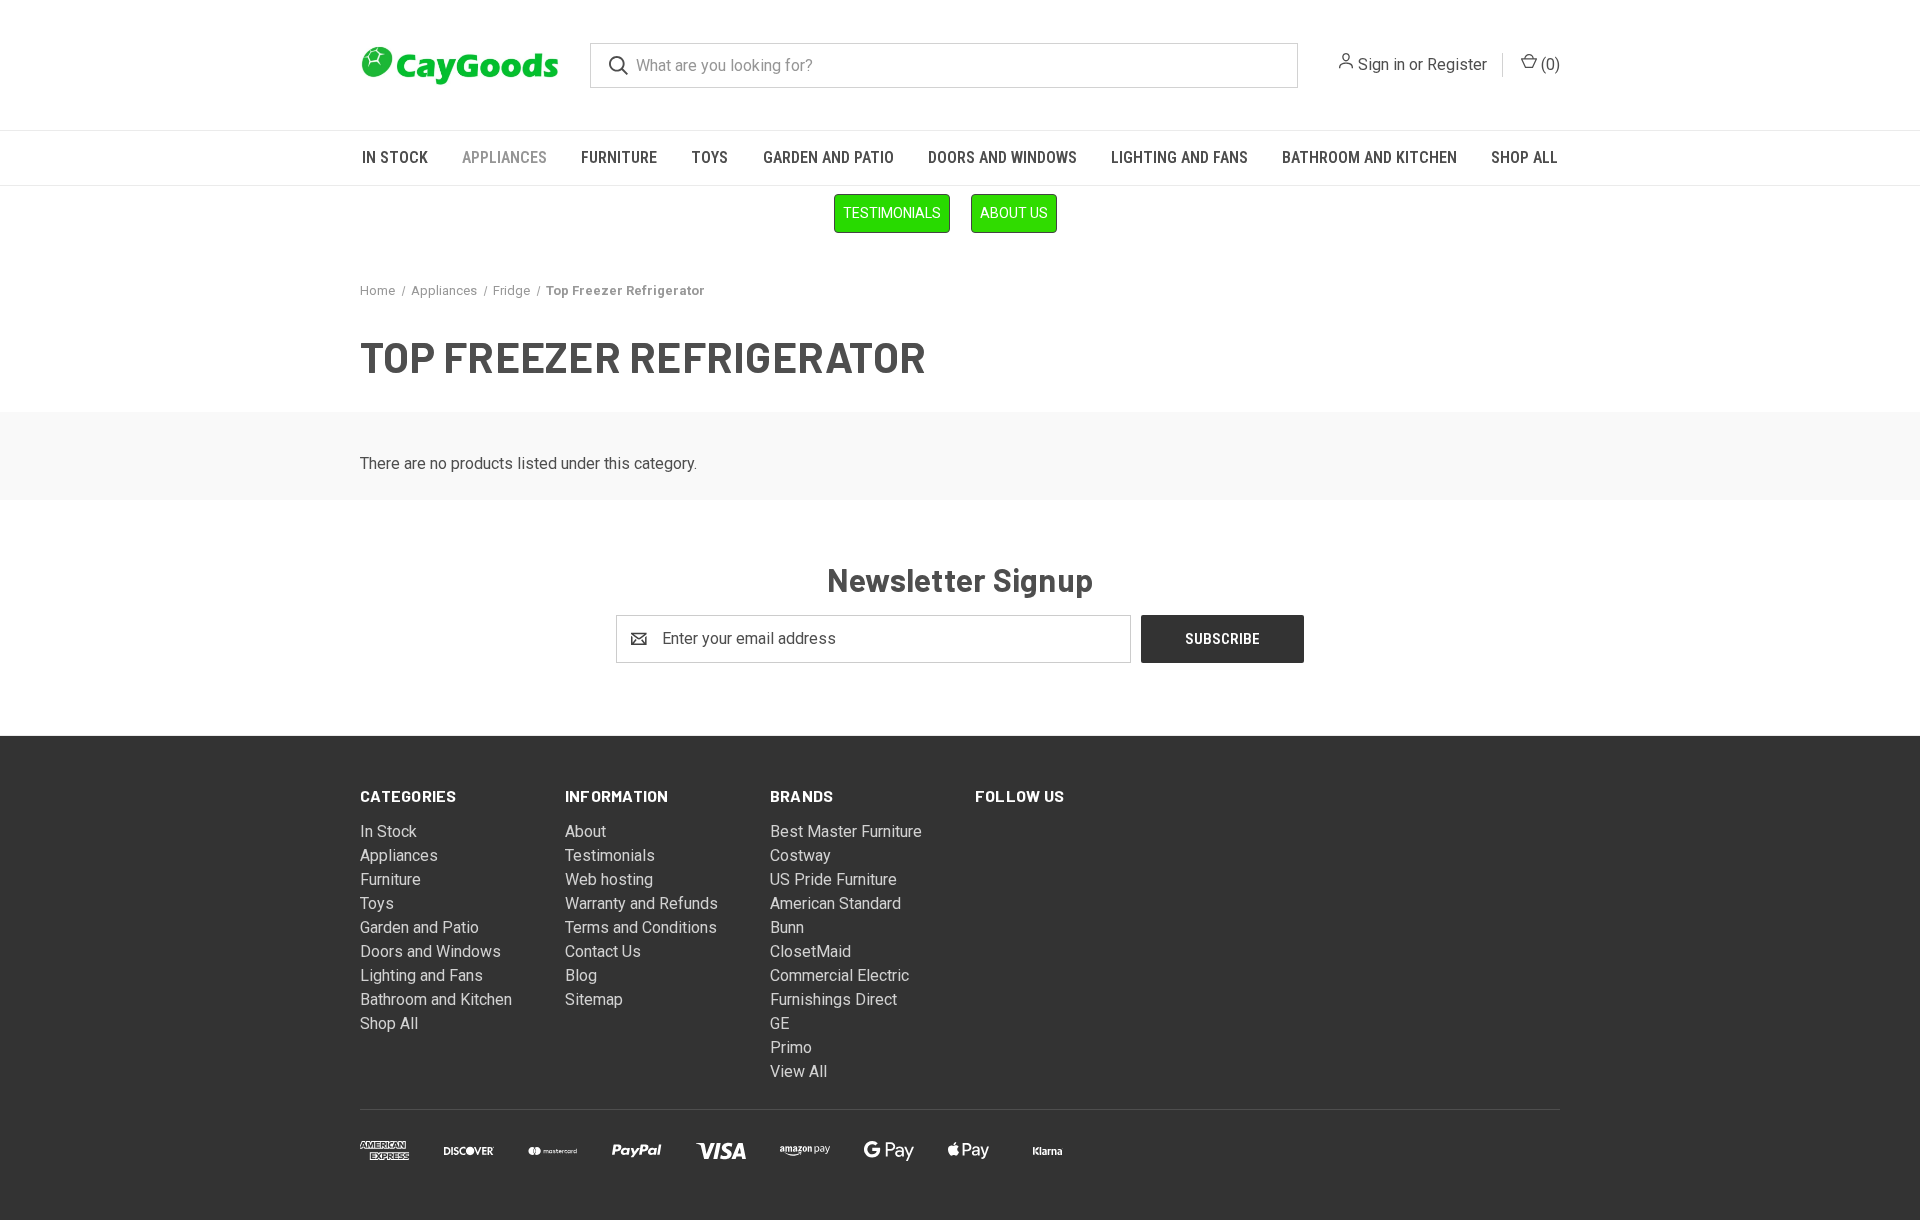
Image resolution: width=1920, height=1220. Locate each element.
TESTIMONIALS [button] (892, 213)
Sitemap (594, 999)
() (1548, 64)
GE (779, 1023)
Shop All (1524, 157)
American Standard (835, 903)
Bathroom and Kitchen (1369, 157)
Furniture (619, 157)
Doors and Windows (1002, 157)
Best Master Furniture (846, 831)
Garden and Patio (828, 157)
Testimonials (610, 855)
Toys (709, 157)
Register (1457, 64)
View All (798, 1071)
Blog (581, 975)
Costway (800, 855)
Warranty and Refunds (641, 903)
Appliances (504, 157)
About (585, 831)
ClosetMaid (810, 951)
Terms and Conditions (641, 927)
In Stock (395, 157)
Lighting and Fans (1179, 157)
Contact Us (603, 951)
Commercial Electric (839, 975)
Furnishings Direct (833, 999)
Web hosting (609, 879)
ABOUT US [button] (1014, 213)
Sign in (1381, 64)
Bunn (787, 927)
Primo (791, 1047)
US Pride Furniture (833, 879)
